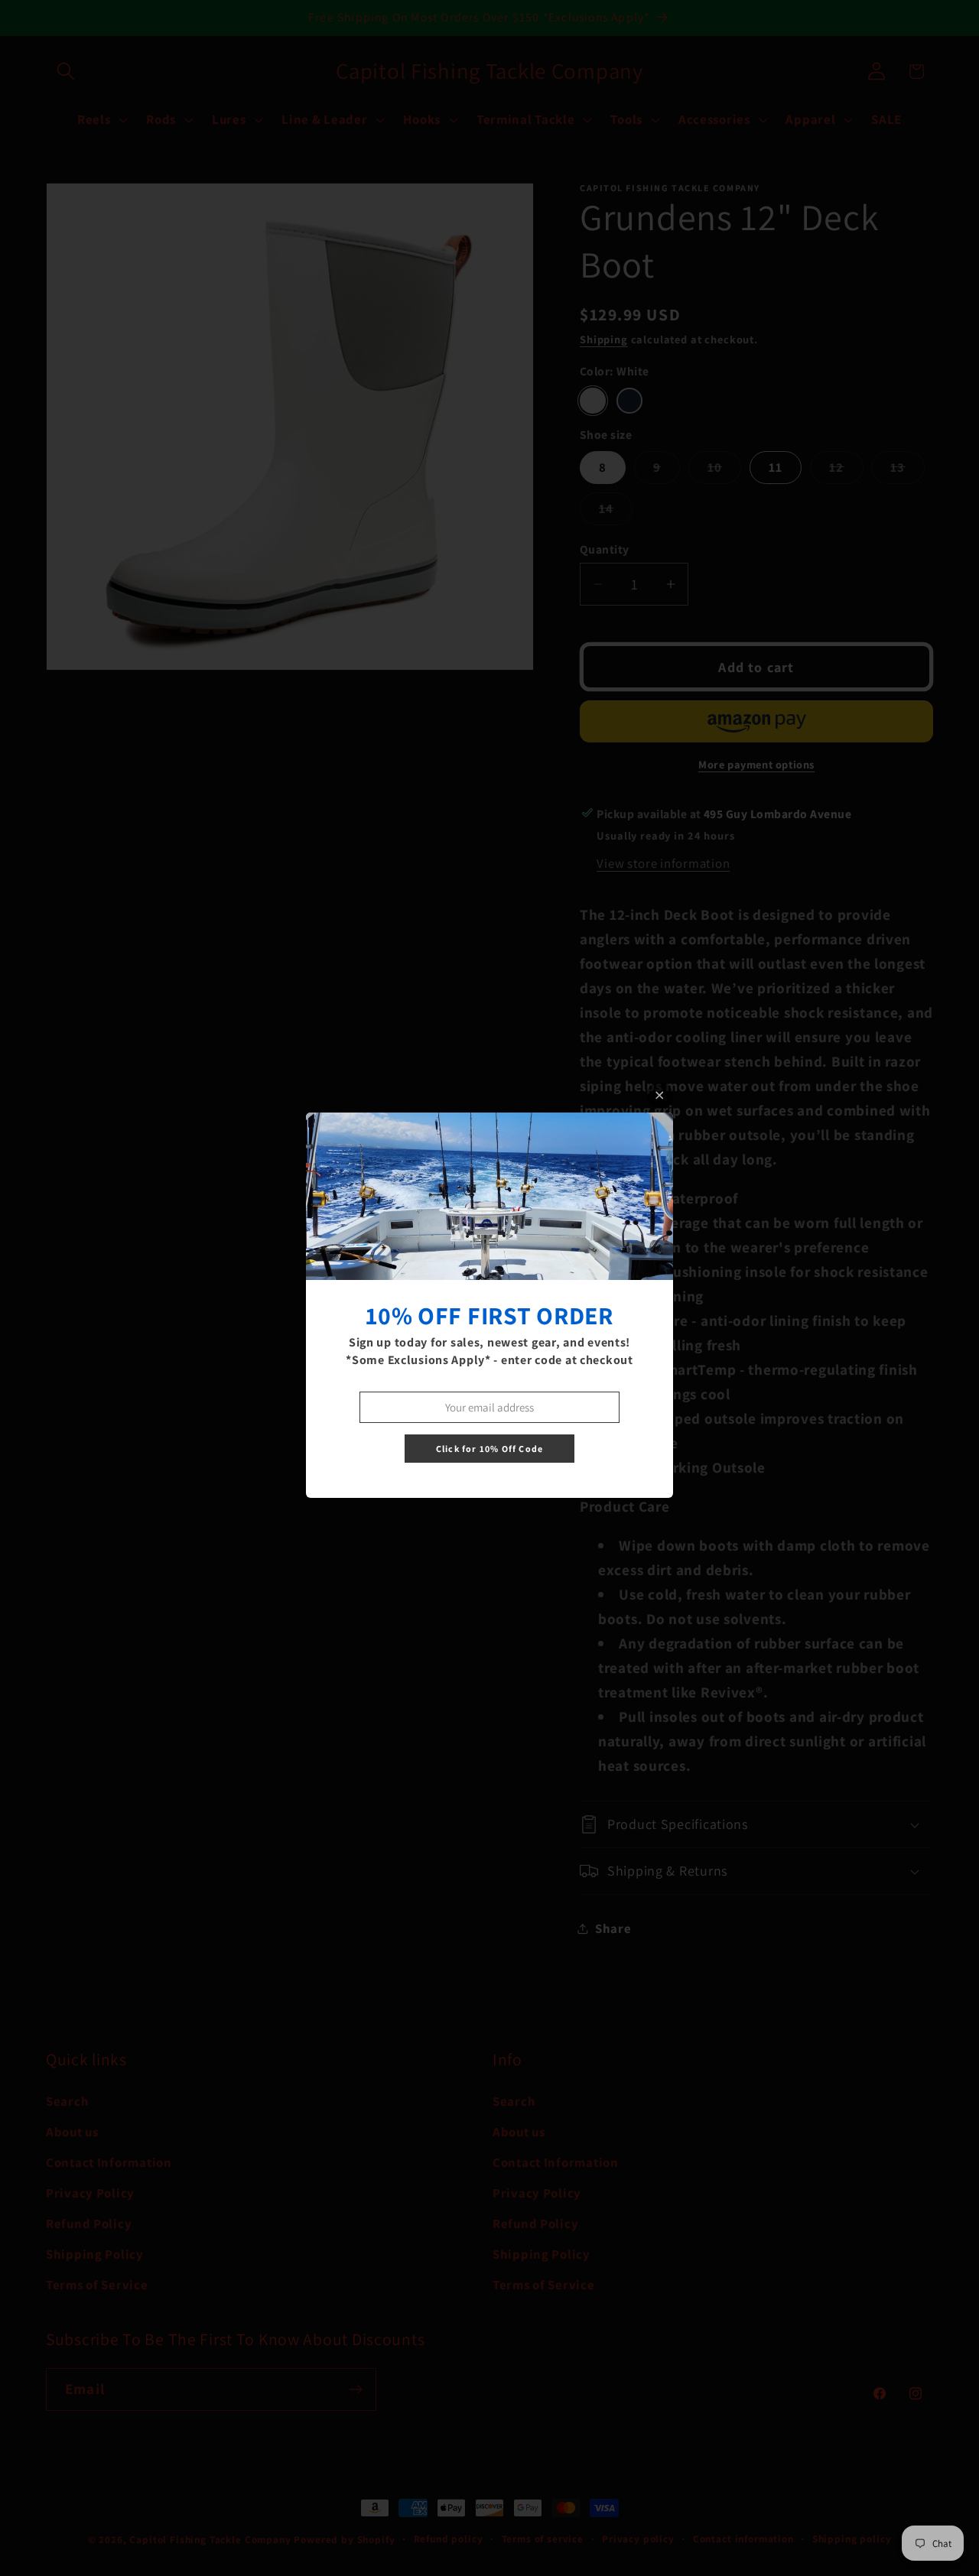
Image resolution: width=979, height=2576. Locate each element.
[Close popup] (660, 1095)
